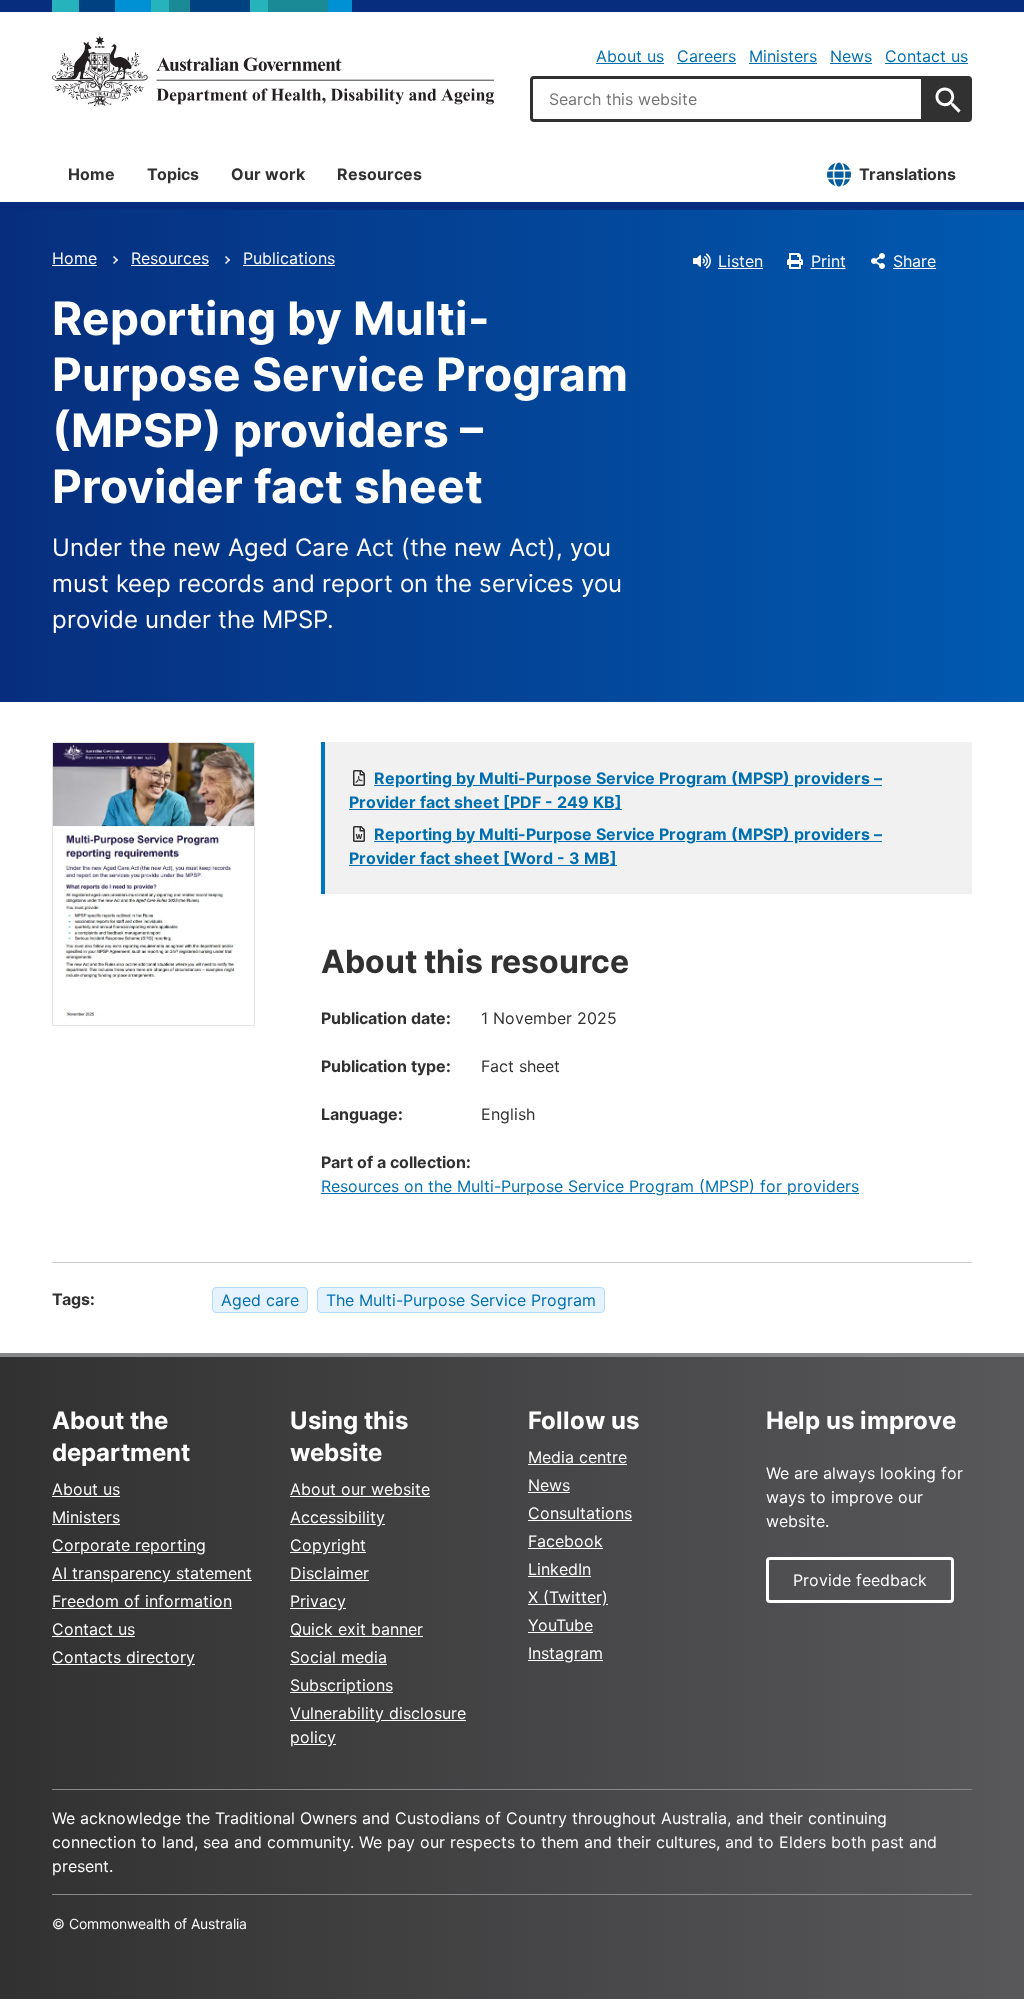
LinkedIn (559, 1569)
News (851, 56)
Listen (740, 261)
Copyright (328, 1545)
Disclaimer (329, 1573)
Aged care (260, 1300)
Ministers (783, 56)
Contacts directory (123, 1657)
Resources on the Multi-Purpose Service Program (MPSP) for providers (590, 1186)
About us (630, 56)
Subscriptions (341, 1685)
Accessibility (337, 1517)
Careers (706, 56)
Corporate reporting (129, 1545)
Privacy (318, 1601)
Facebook (565, 1541)
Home (91, 174)
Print (828, 261)
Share (914, 261)
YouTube (560, 1625)
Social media (338, 1657)
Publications (289, 258)
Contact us (926, 56)
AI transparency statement (152, 1573)
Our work (268, 174)
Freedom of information (142, 1601)
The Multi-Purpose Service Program (461, 1300)
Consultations (580, 1513)
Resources (379, 174)
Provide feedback (860, 1580)
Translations (907, 174)
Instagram (565, 1653)
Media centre (577, 1457)
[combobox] (727, 99)
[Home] (273, 71)
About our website (360, 1489)
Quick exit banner (356, 1629)
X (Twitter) (568, 1597)
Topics (173, 174)
